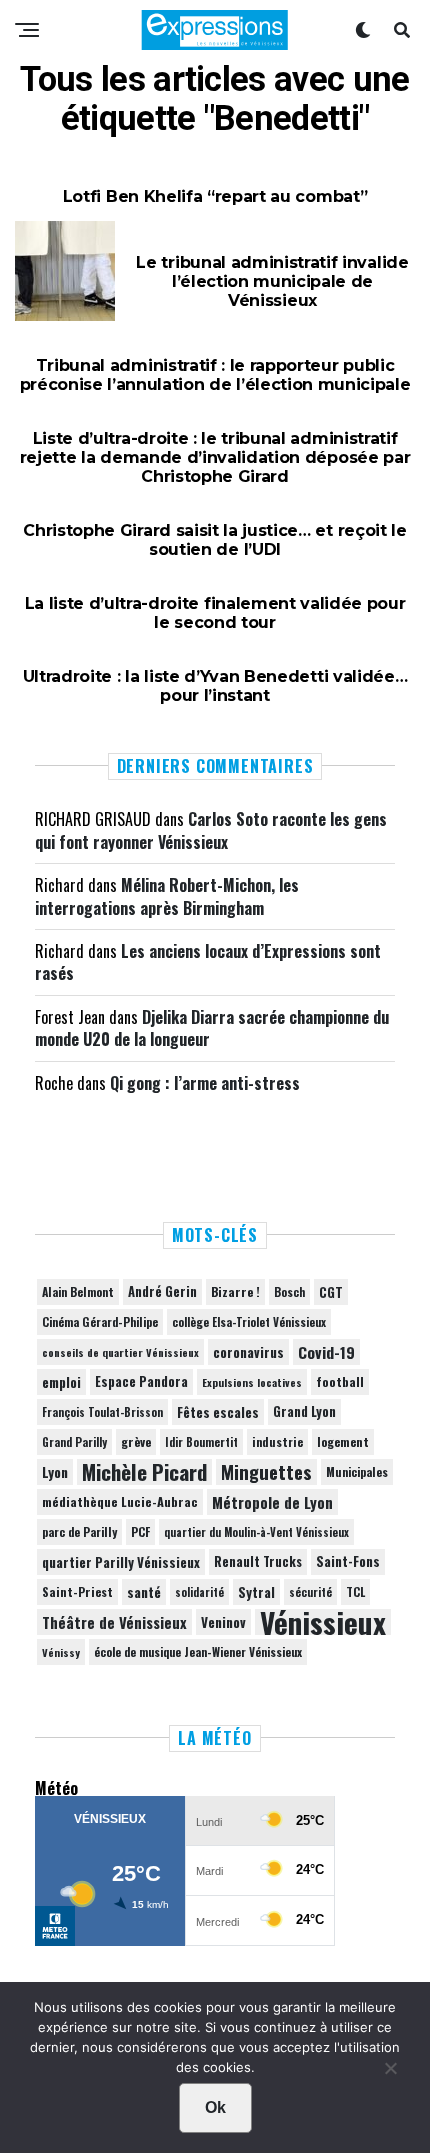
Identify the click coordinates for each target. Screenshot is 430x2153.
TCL (355, 1591)
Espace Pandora (141, 1381)
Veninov (223, 1622)
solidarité (199, 1592)
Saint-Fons (348, 1561)
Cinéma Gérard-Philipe (100, 1321)
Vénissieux (323, 1622)
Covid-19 (326, 1352)
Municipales (357, 1471)
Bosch (289, 1291)
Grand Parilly (74, 1442)
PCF (140, 1532)
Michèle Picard (144, 1472)
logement (343, 1442)
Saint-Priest (77, 1592)
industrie (277, 1441)
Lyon (55, 1472)
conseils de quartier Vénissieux (120, 1352)
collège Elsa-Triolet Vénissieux (249, 1321)
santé (144, 1592)
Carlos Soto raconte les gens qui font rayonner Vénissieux (211, 830)
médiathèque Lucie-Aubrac (120, 1501)
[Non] (390, 2073)
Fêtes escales (218, 1412)
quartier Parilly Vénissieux (121, 1562)
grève (136, 1441)
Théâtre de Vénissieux (114, 1622)
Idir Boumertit (201, 1442)
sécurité (310, 1592)
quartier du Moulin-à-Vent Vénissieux (256, 1532)
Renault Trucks (258, 1561)
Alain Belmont (78, 1291)
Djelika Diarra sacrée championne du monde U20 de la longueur (212, 1028)
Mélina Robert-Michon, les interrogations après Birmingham (167, 896)
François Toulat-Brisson (102, 1412)
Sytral (256, 1592)
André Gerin (162, 1291)
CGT (331, 1292)
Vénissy (61, 1652)
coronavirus (248, 1352)
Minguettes (266, 1472)
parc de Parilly (79, 1531)
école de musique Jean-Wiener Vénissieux (198, 1651)
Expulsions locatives (252, 1382)
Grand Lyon (304, 1411)
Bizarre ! (235, 1291)
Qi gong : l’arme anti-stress (205, 1083)
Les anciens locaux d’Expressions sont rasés (208, 962)
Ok (215, 2107)
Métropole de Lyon (272, 1502)
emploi (61, 1382)
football (340, 1381)
